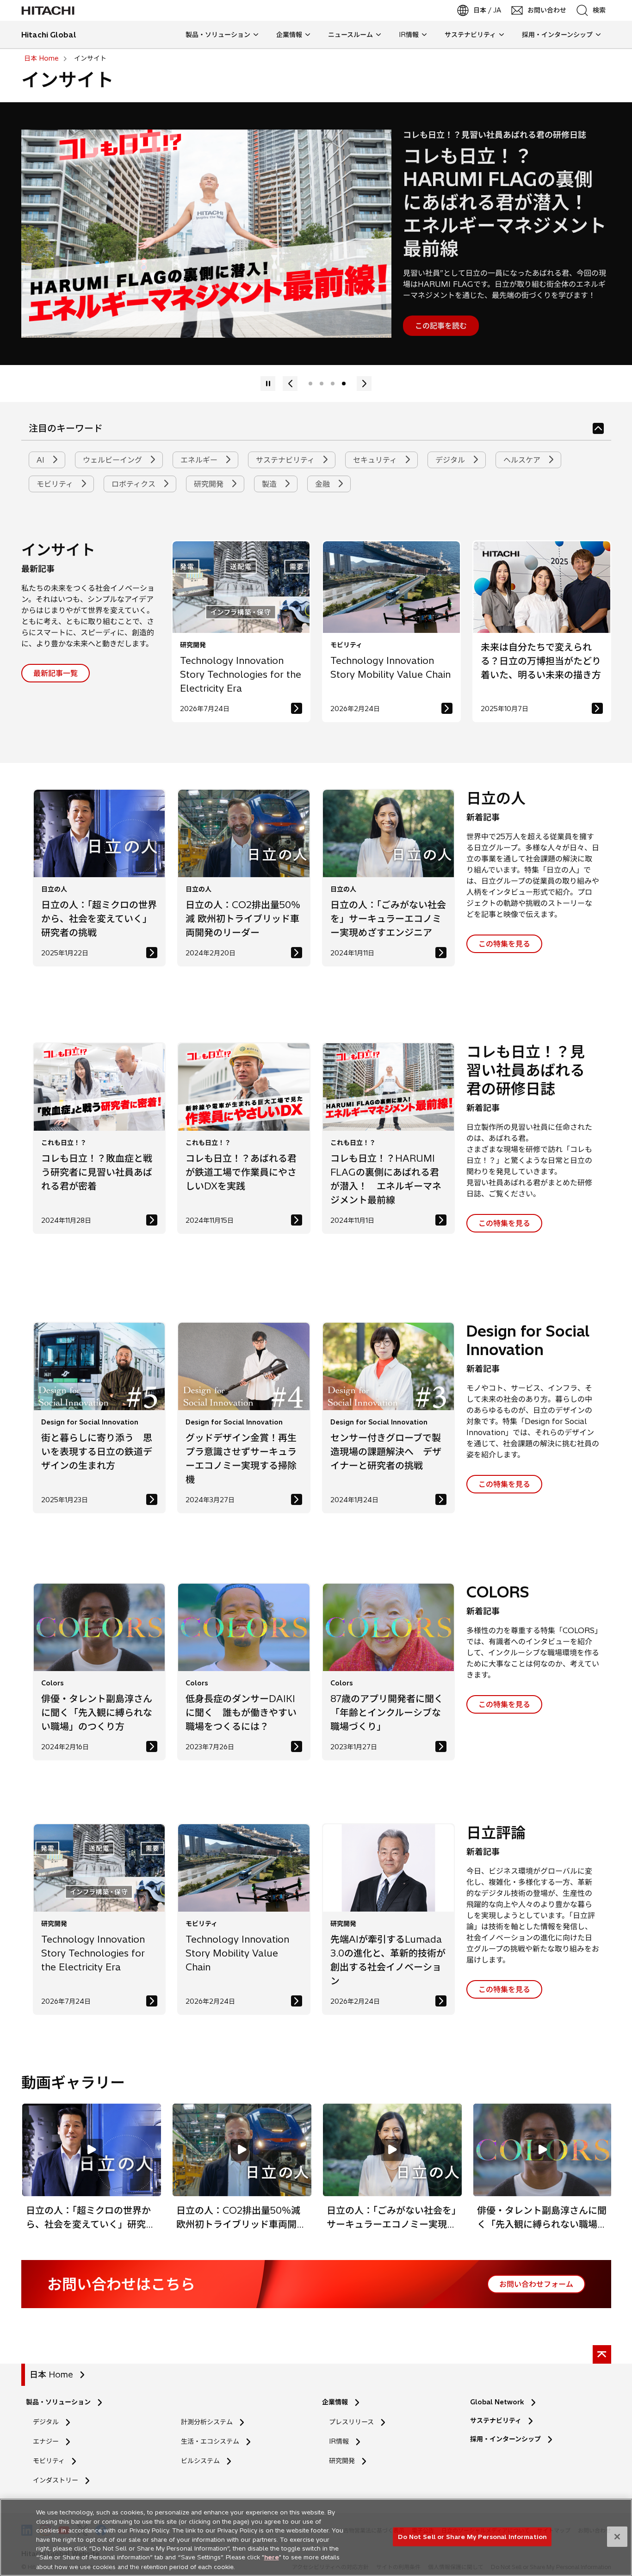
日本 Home (51, 2375)
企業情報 (335, 2402)
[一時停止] (290, 384)
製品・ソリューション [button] (218, 35)
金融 (324, 484)
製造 (270, 484)
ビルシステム (200, 2461)
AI (42, 460)
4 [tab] (344, 384)
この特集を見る (504, 944)
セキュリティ (376, 460)
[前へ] (268, 384)
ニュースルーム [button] (350, 35)
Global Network (497, 2402)
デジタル (451, 460)
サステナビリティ (286, 460)
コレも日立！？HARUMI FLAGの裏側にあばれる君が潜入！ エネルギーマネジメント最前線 (505, 202)
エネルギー (200, 460)
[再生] (364, 384)
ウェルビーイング (114, 460)
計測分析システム (207, 2422)
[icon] (598, 428)
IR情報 (339, 2441)
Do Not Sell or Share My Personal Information (472, 2536)
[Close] (617, 2537)
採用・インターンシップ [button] (557, 35)
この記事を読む (441, 326)
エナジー (46, 2441)
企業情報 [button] (289, 35)
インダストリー (56, 2480)
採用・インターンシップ (505, 2439)
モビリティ (56, 484)
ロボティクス (135, 484)
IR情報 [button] (409, 35)
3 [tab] (333, 384)
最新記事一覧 (56, 673)
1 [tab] (310, 384)
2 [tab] (322, 384)
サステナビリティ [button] (470, 35)
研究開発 (210, 484)
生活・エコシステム (210, 2441)
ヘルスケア (523, 460)
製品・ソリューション (58, 2402)
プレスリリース (351, 2422)
